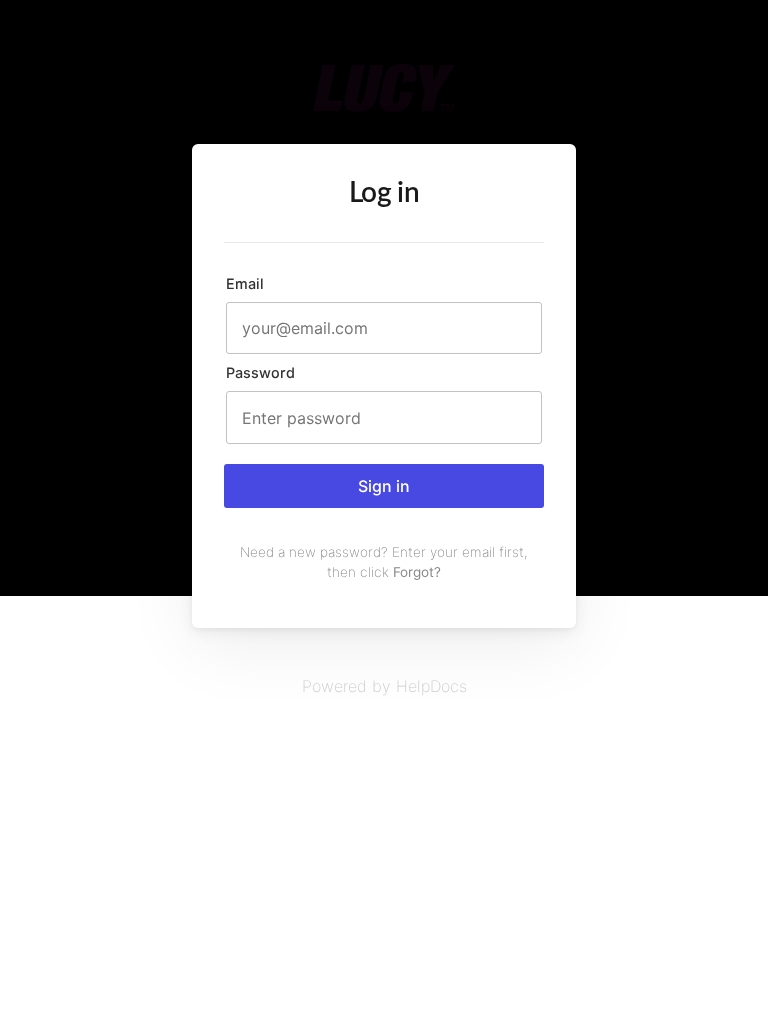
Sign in (384, 486)
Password (260, 372)
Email (245, 283)
